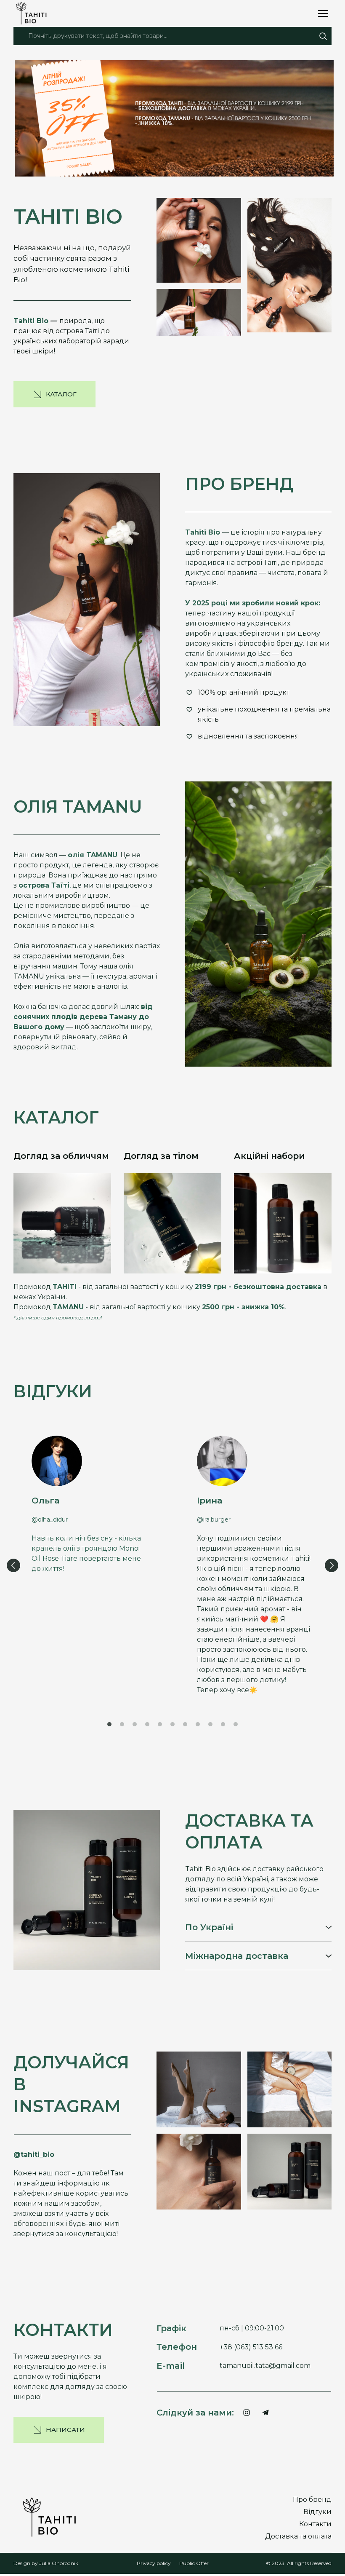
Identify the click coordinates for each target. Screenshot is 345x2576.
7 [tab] (185, 1724)
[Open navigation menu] (323, 13)
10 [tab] (223, 1724)
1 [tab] (109, 1724)
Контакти (315, 2524)
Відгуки (317, 2512)
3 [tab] (135, 1724)
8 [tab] (198, 1724)
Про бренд (312, 2500)
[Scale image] (199, 240)
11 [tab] (236, 1724)
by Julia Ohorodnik (54, 2563)
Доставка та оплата (298, 2536)
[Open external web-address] (174, 118)
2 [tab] (122, 1724)
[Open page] (62, 1223)
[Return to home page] (34, 13)
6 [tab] (172, 1724)
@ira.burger (214, 1519)
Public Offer (194, 2563)
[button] (323, 36)
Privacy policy (154, 2563)
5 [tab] (160, 1724)
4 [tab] (147, 1724)
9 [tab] (210, 1724)
